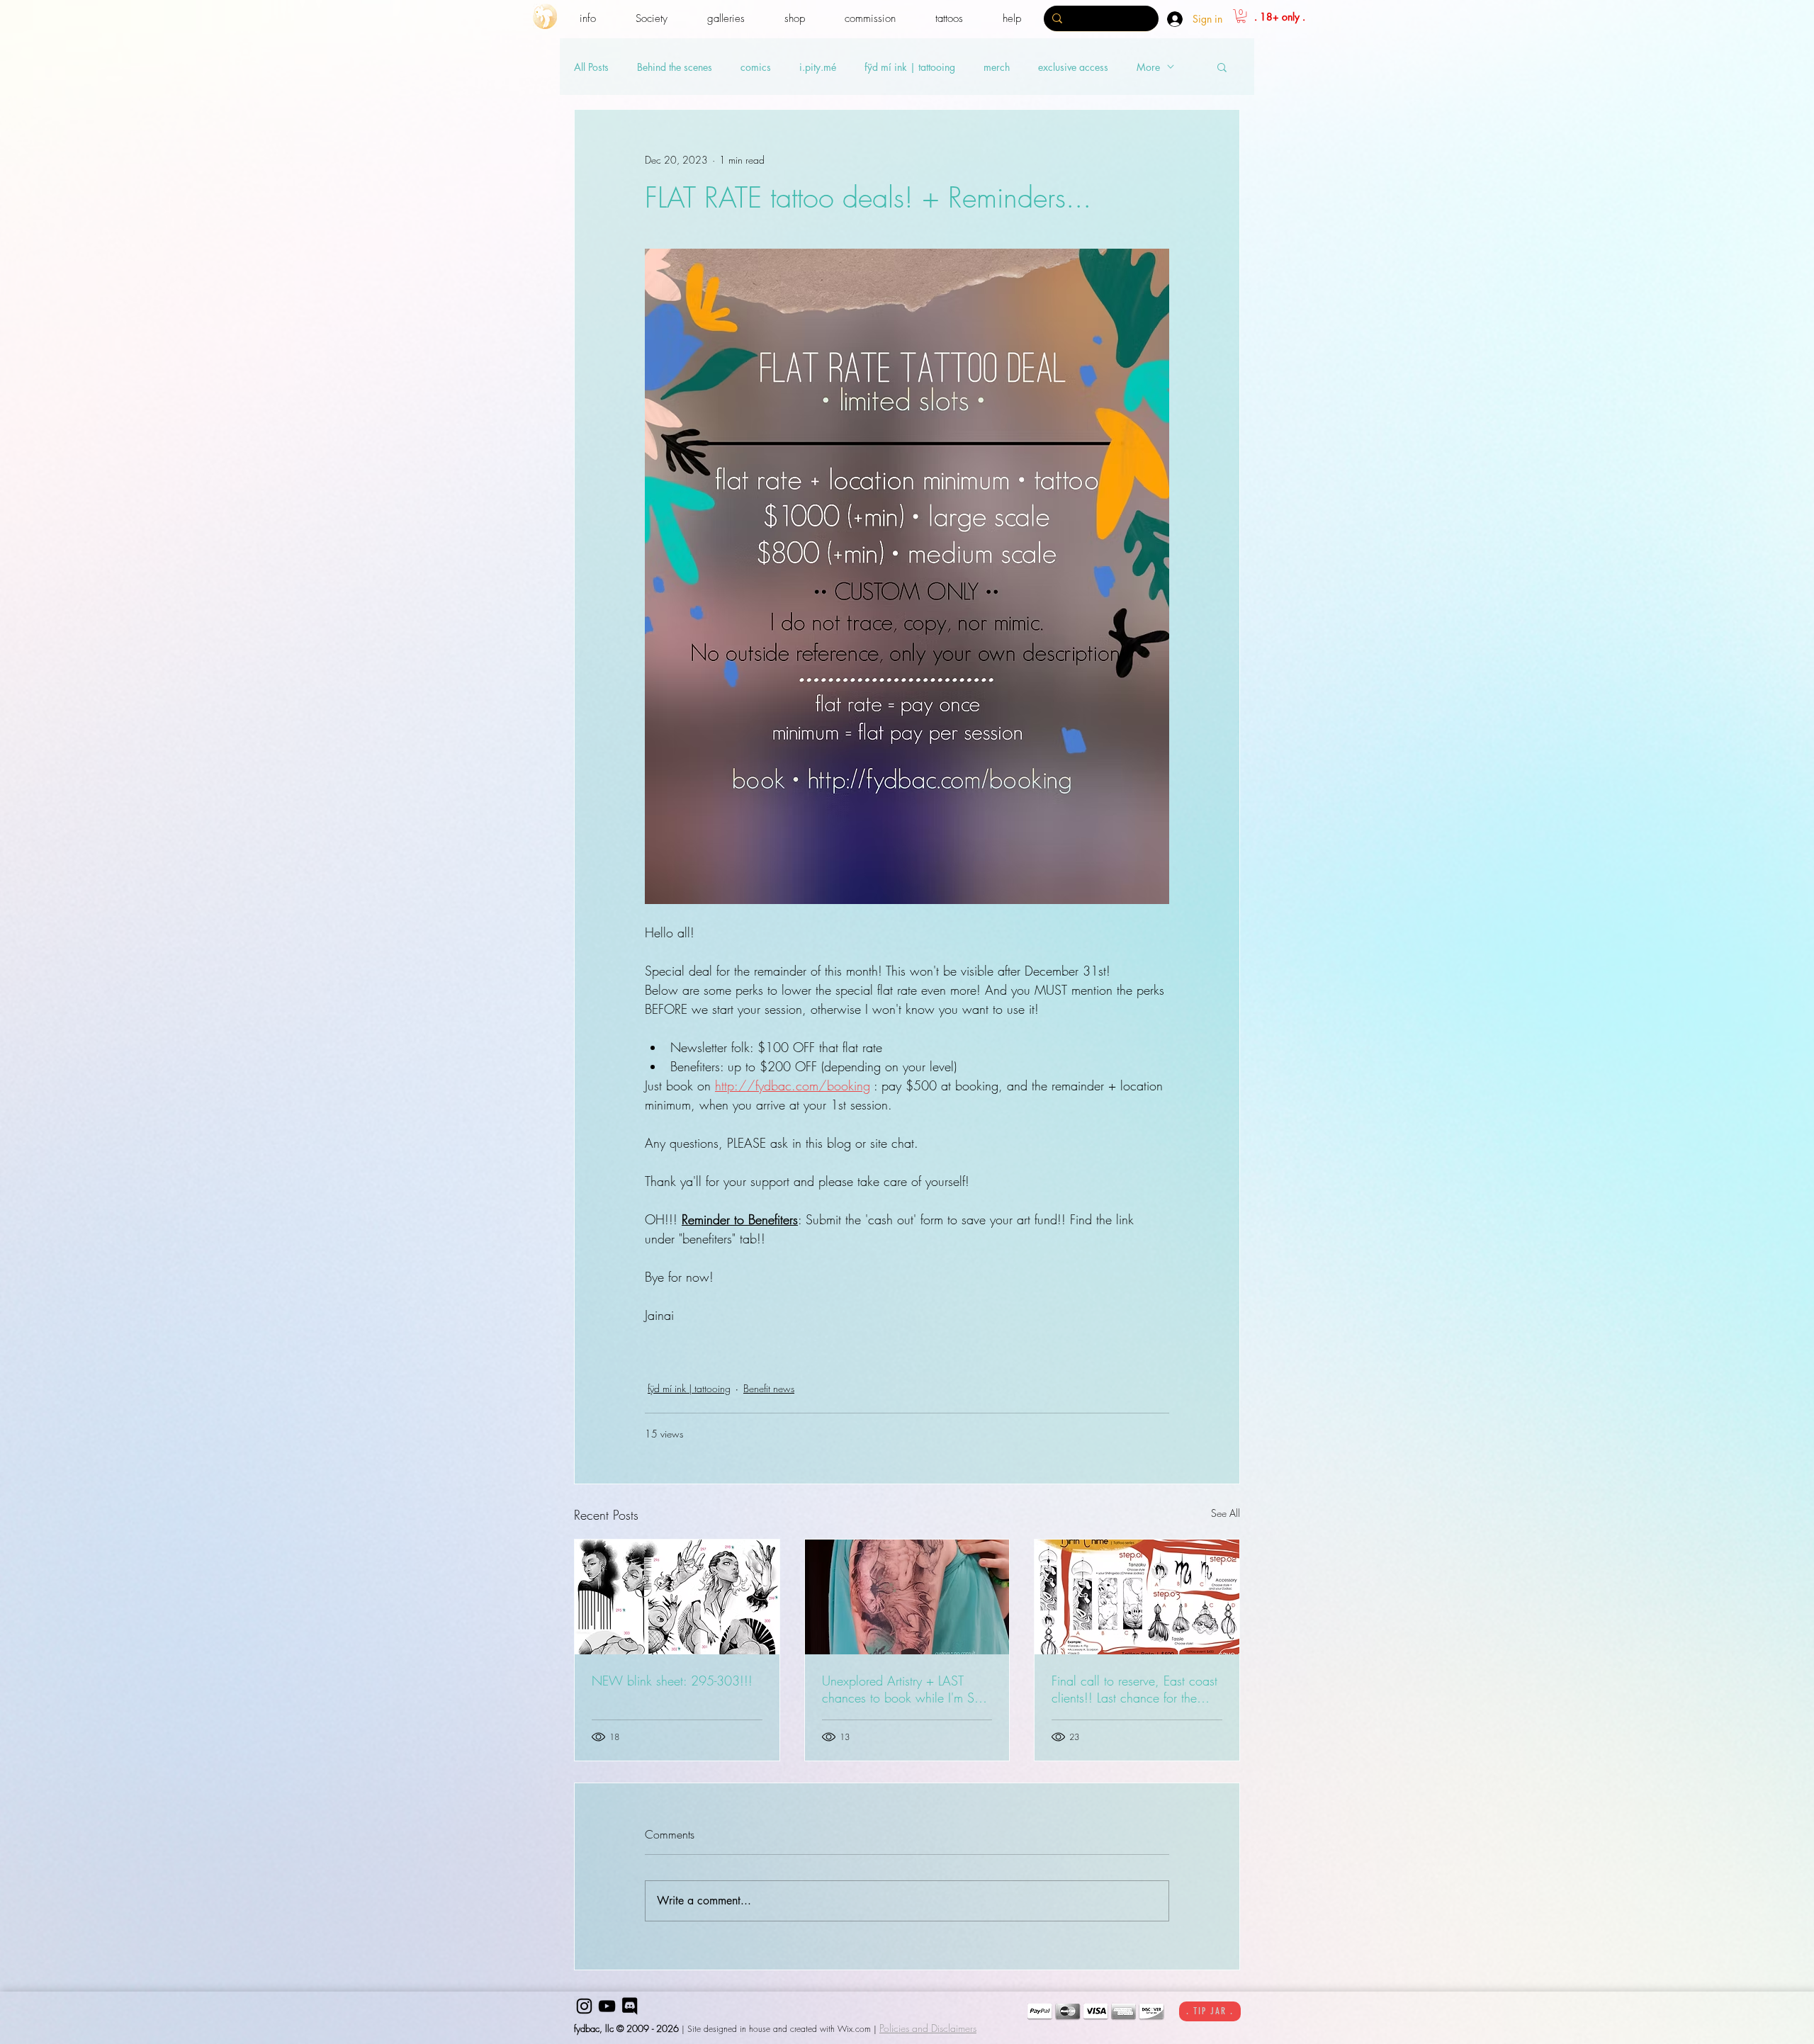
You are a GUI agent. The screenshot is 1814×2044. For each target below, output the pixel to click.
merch (997, 67)
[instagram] (584, 2006)
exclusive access (1073, 67)
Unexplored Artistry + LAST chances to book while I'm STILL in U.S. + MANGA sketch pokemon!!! (907, 1689)
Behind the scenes (675, 67)
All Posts (591, 67)
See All (1226, 1513)
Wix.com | (857, 2029)
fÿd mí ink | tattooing (910, 67)
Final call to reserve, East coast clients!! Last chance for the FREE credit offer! (1134, 1689)
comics (756, 67)
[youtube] (607, 2006)
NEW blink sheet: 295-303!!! (672, 1681)
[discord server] (630, 2006)
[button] (588, 19)
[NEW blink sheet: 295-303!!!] (677, 1597)
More (1148, 67)
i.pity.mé (818, 67)
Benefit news (769, 1388)
